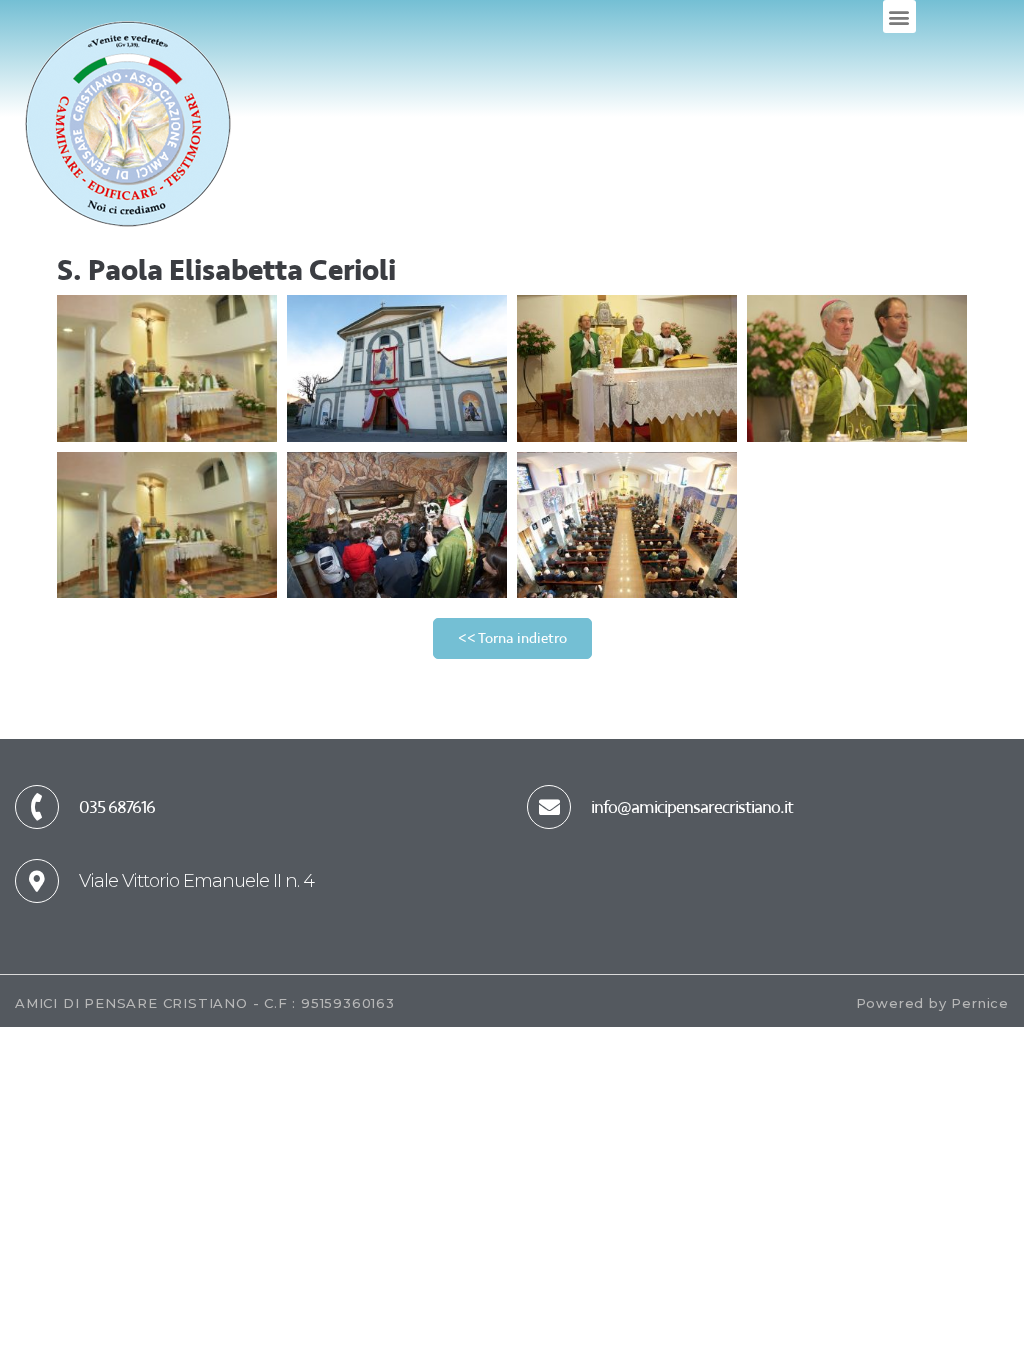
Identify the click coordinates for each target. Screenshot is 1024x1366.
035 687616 (117, 807)
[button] (899, 16)
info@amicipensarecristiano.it (692, 807)
